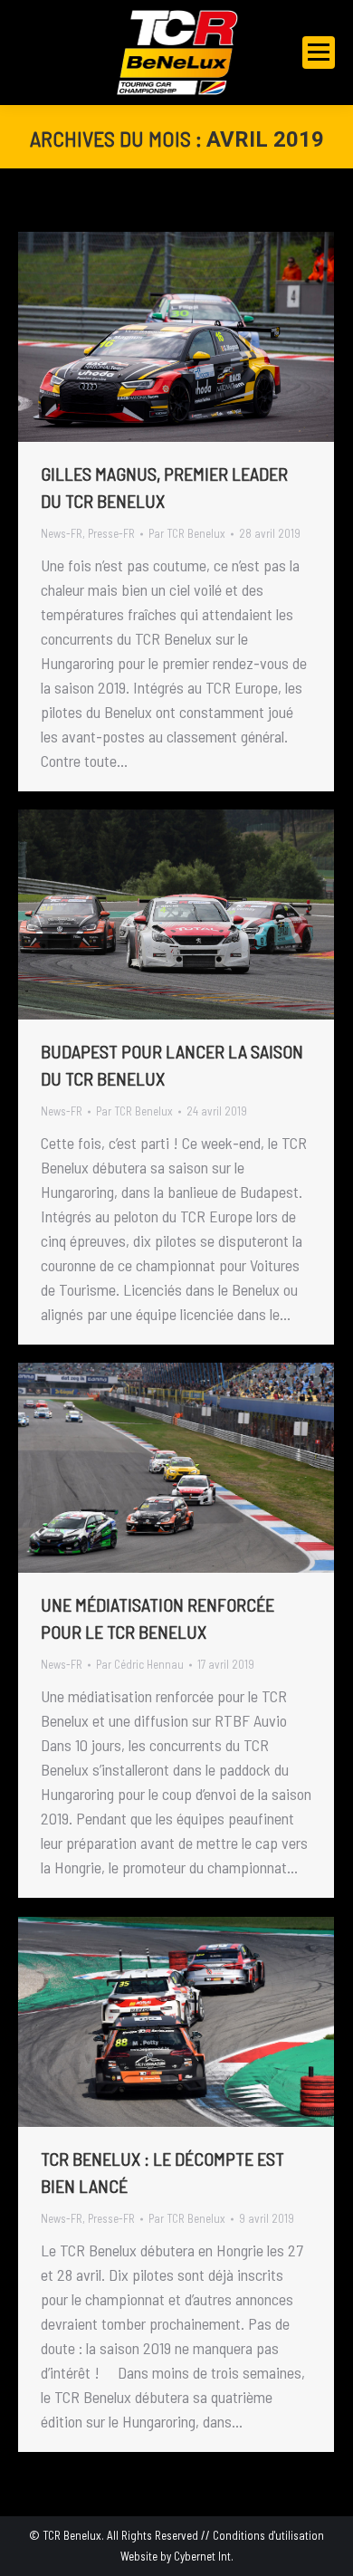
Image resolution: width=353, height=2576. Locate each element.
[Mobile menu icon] (319, 53)
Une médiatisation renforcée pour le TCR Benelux (157, 1618)
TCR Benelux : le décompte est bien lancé (162, 2172)
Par (187, 533)
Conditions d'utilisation (268, 2535)
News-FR (62, 533)
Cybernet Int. (204, 2556)
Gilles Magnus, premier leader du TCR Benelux (164, 487)
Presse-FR (111, 533)
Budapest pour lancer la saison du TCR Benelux (172, 1065)
